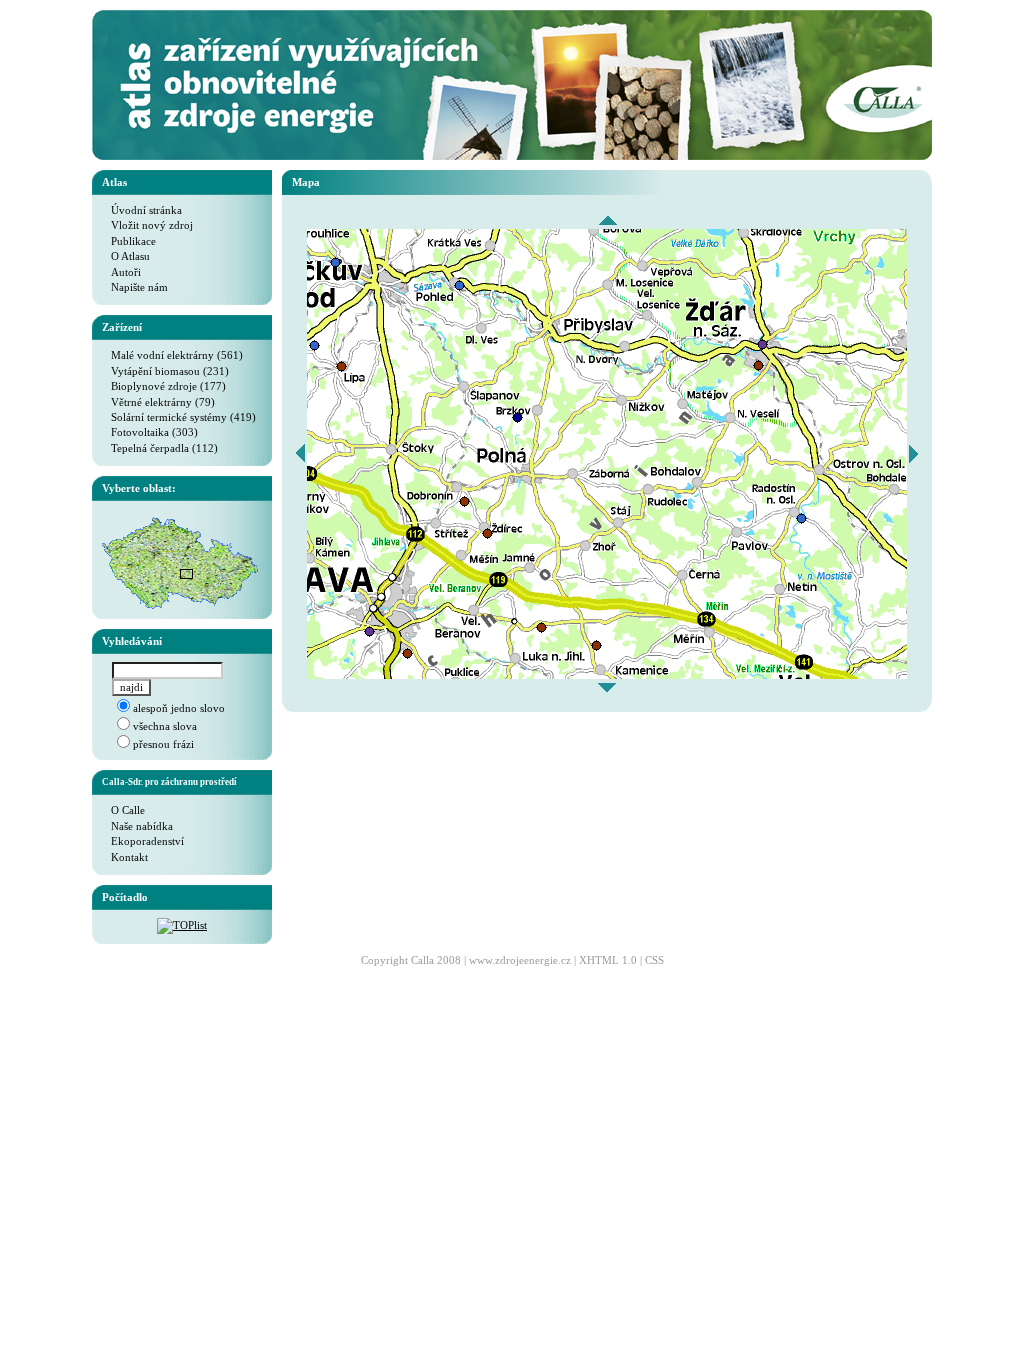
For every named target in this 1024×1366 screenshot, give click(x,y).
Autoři (121, 272)
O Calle (123, 810)
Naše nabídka (137, 826)
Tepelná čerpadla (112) (160, 448)
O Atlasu (126, 256)
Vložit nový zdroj (147, 225)
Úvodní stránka (142, 210)
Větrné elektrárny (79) (158, 402)
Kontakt (125, 857)
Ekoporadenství (143, 841)
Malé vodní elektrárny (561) (172, 355)
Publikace (129, 241)
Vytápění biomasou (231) (165, 371)
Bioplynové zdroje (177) (164, 386)
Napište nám (135, 287)
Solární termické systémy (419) (179, 417)
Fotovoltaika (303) (150, 432)
